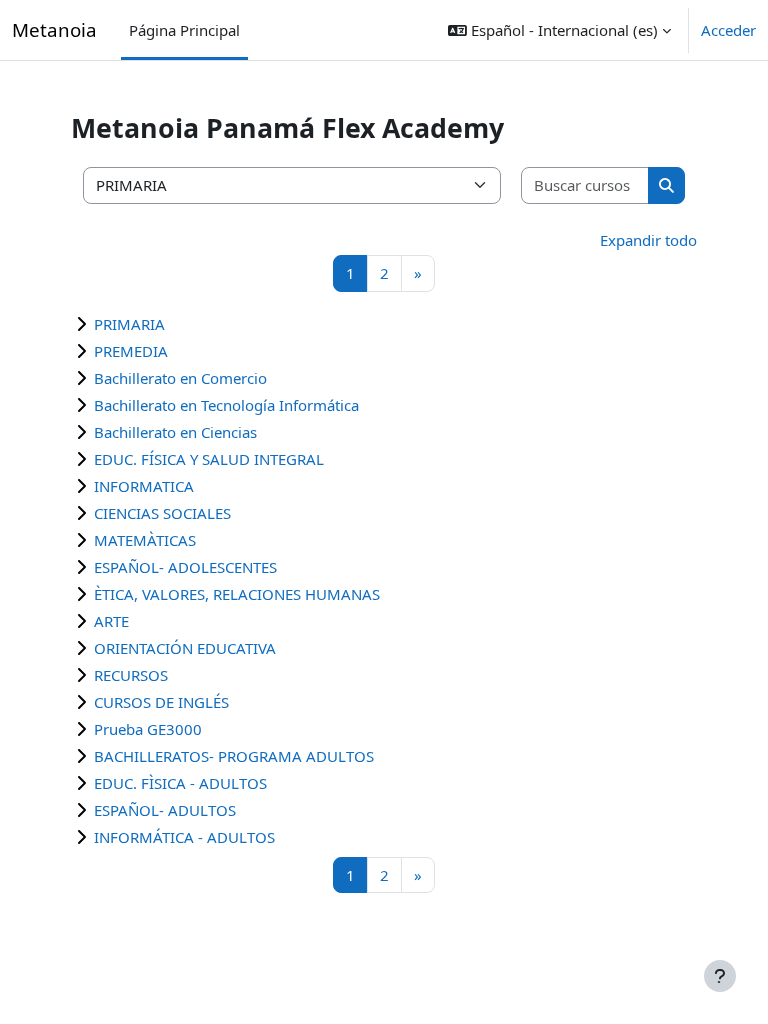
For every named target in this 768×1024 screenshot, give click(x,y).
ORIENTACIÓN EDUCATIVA (185, 648)
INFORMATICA (144, 486)
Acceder (728, 30)
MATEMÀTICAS (145, 540)
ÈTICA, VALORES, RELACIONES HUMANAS (237, 594)
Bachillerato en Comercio (180, 378)
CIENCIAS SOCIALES (162, 513)
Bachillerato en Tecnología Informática (226, 405)
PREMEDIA (131, 351)
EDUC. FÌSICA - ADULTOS (180, 783)
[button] (559, 30)
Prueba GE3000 (148, 729)
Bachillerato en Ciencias (175, 432)
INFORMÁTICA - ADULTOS (184, 837)
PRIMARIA (129, 324)
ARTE (111, 621)
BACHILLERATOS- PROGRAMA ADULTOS (234, 756)
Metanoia (54, 29)
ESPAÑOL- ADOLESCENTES (185, 567)
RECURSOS (131, 675)
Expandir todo (648, 240)
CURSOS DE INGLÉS (161, 702)
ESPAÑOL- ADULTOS (165, 810)
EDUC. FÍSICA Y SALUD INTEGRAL (209, 459)
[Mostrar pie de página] (720, 976)
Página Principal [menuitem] (184, 30)
